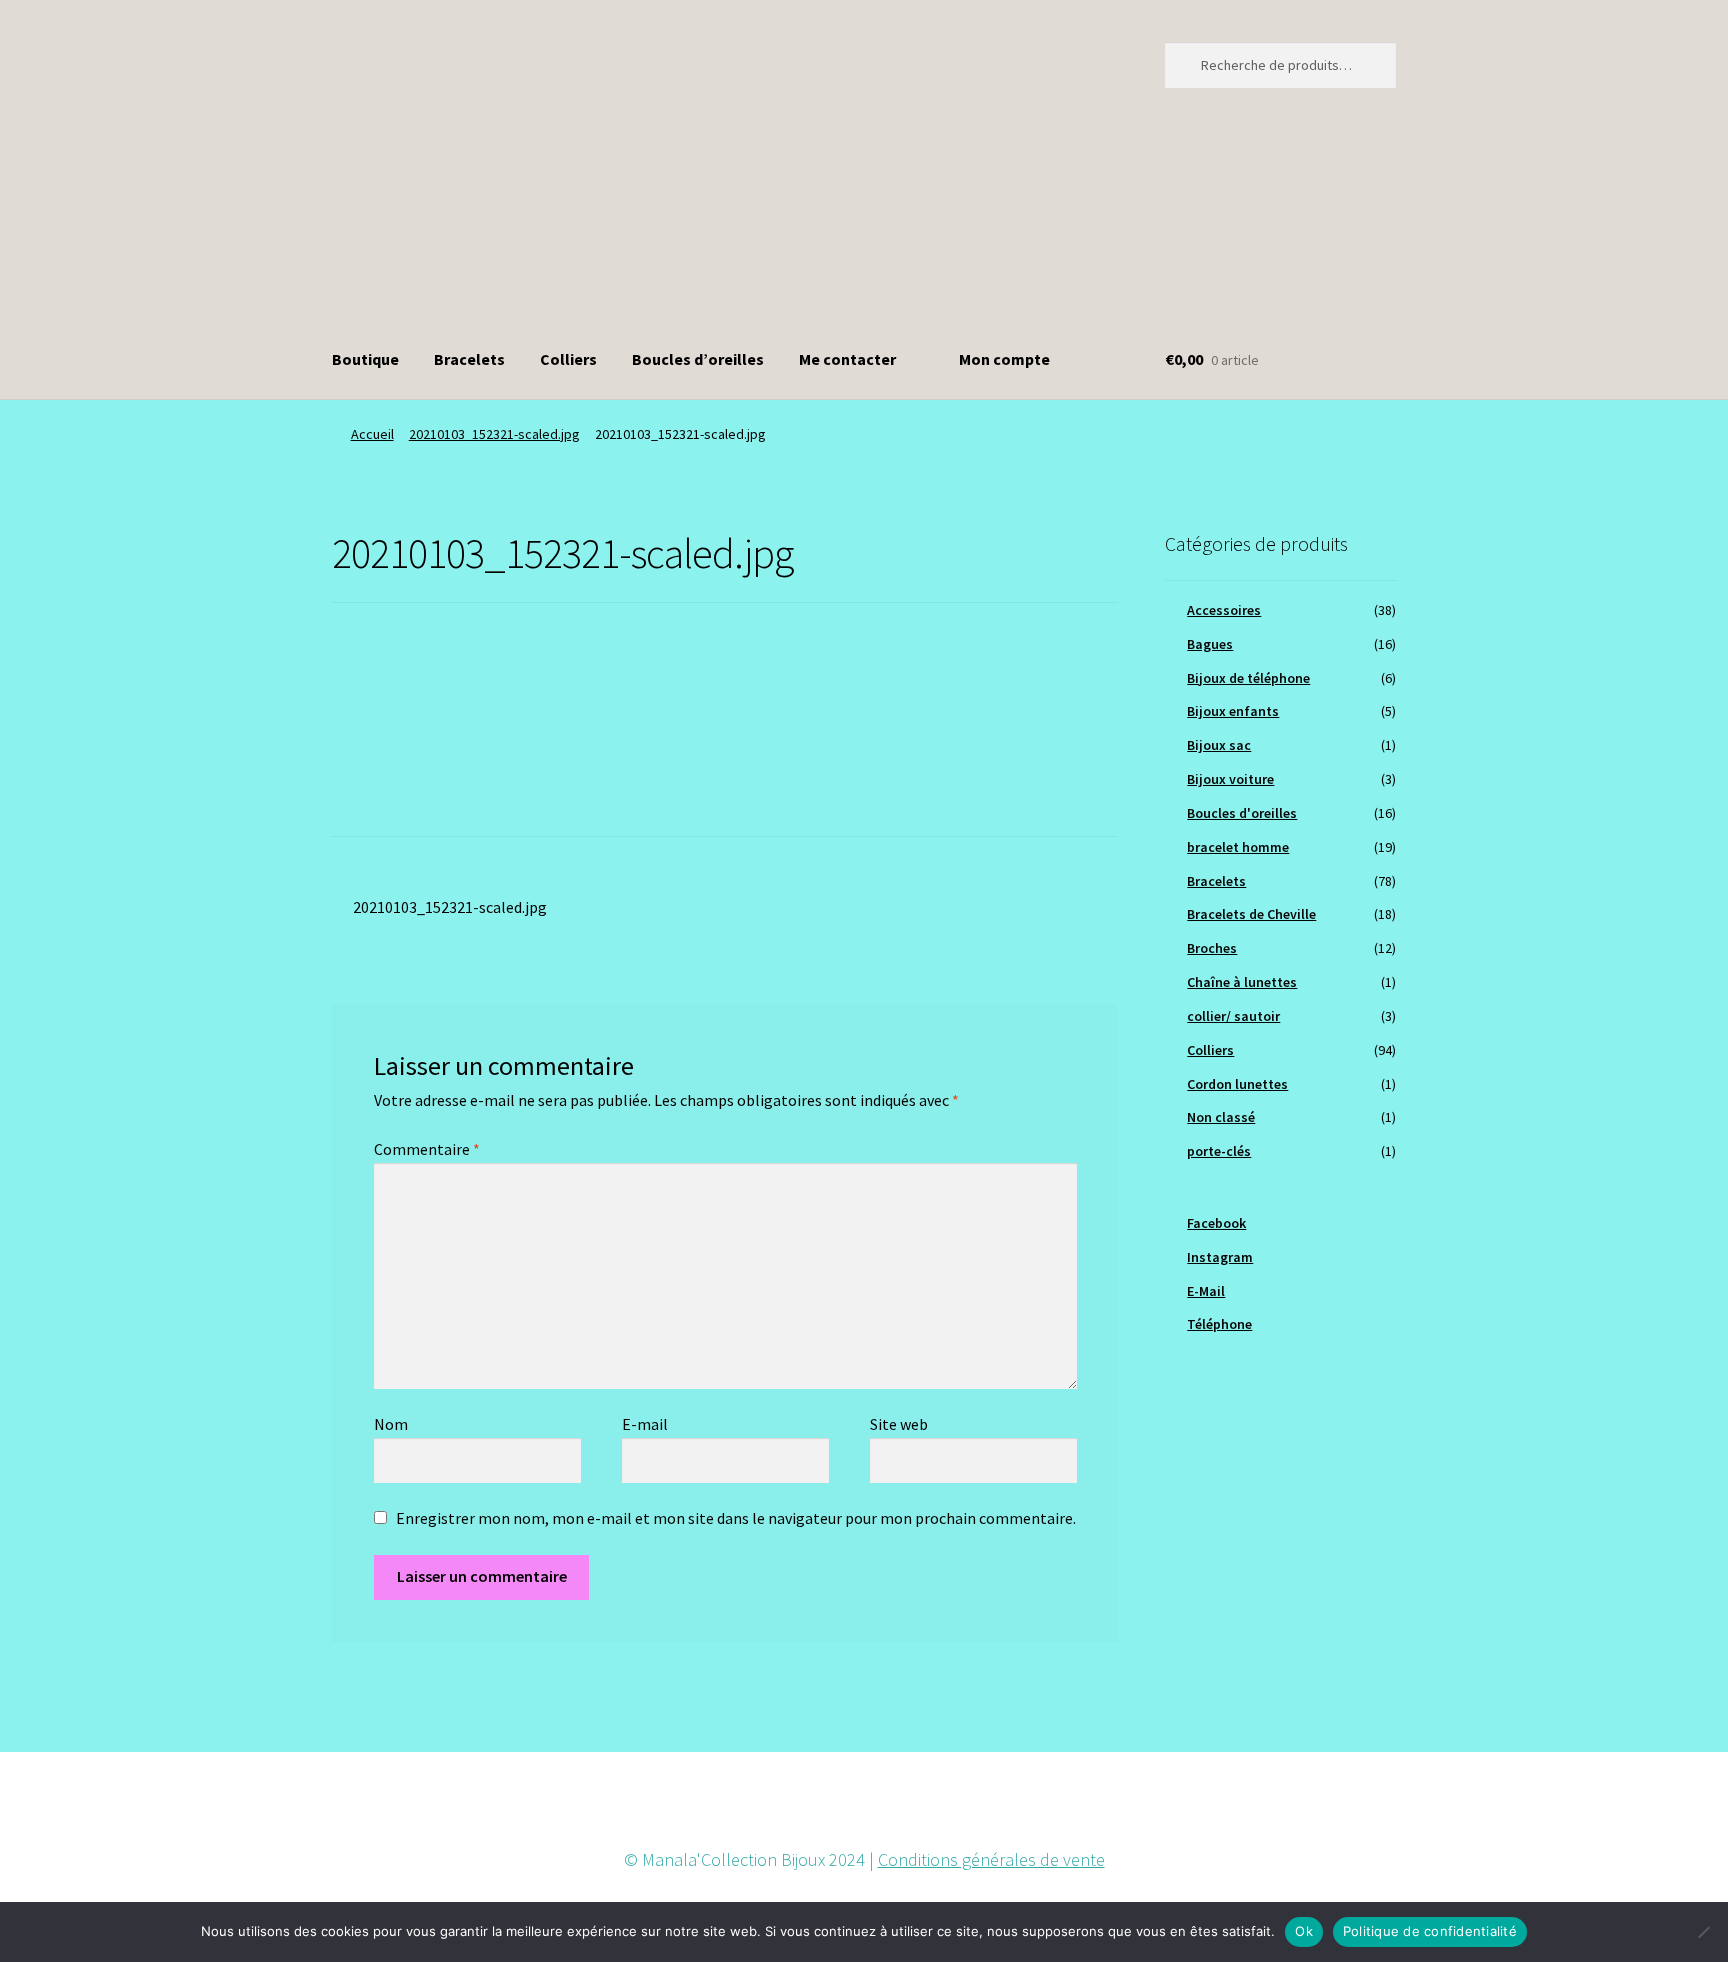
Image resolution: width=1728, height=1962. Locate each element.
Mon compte (1004, 359)
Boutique (365, 359)
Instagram (1220, 1257)
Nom (391, 1424)
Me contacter (847, 359)
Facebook (1216, 1223)
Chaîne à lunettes (1242, 982)
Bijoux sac (1219, 745)
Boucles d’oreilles (698, 359)
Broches (1212, 948)
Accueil (372, 434)
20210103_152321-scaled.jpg (494, 434)
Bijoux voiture (1230, 779)
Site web (899, 1424)
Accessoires (1224, 610)
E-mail (645, 1424)
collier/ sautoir (1233, 1016)
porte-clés (1219, 1151)
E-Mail (1206, 1291)
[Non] (1703, 1932)
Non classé (1221, 1117)
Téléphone (1219, 1324)
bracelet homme (1238, 847)
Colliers (568, 359)
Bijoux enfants (1233, 711)
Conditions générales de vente (991, 1859)
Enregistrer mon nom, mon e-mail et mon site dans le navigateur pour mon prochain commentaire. (736, 1518)
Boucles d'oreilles (1242, 813)
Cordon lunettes (1237, 1084)
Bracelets (469, 359)
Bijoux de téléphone (1248, 678)
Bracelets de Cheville (1251, 914)
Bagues (1210, 644)
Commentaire (427, 1149)
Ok (1304, 1931)
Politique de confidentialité (1430, 1931)
